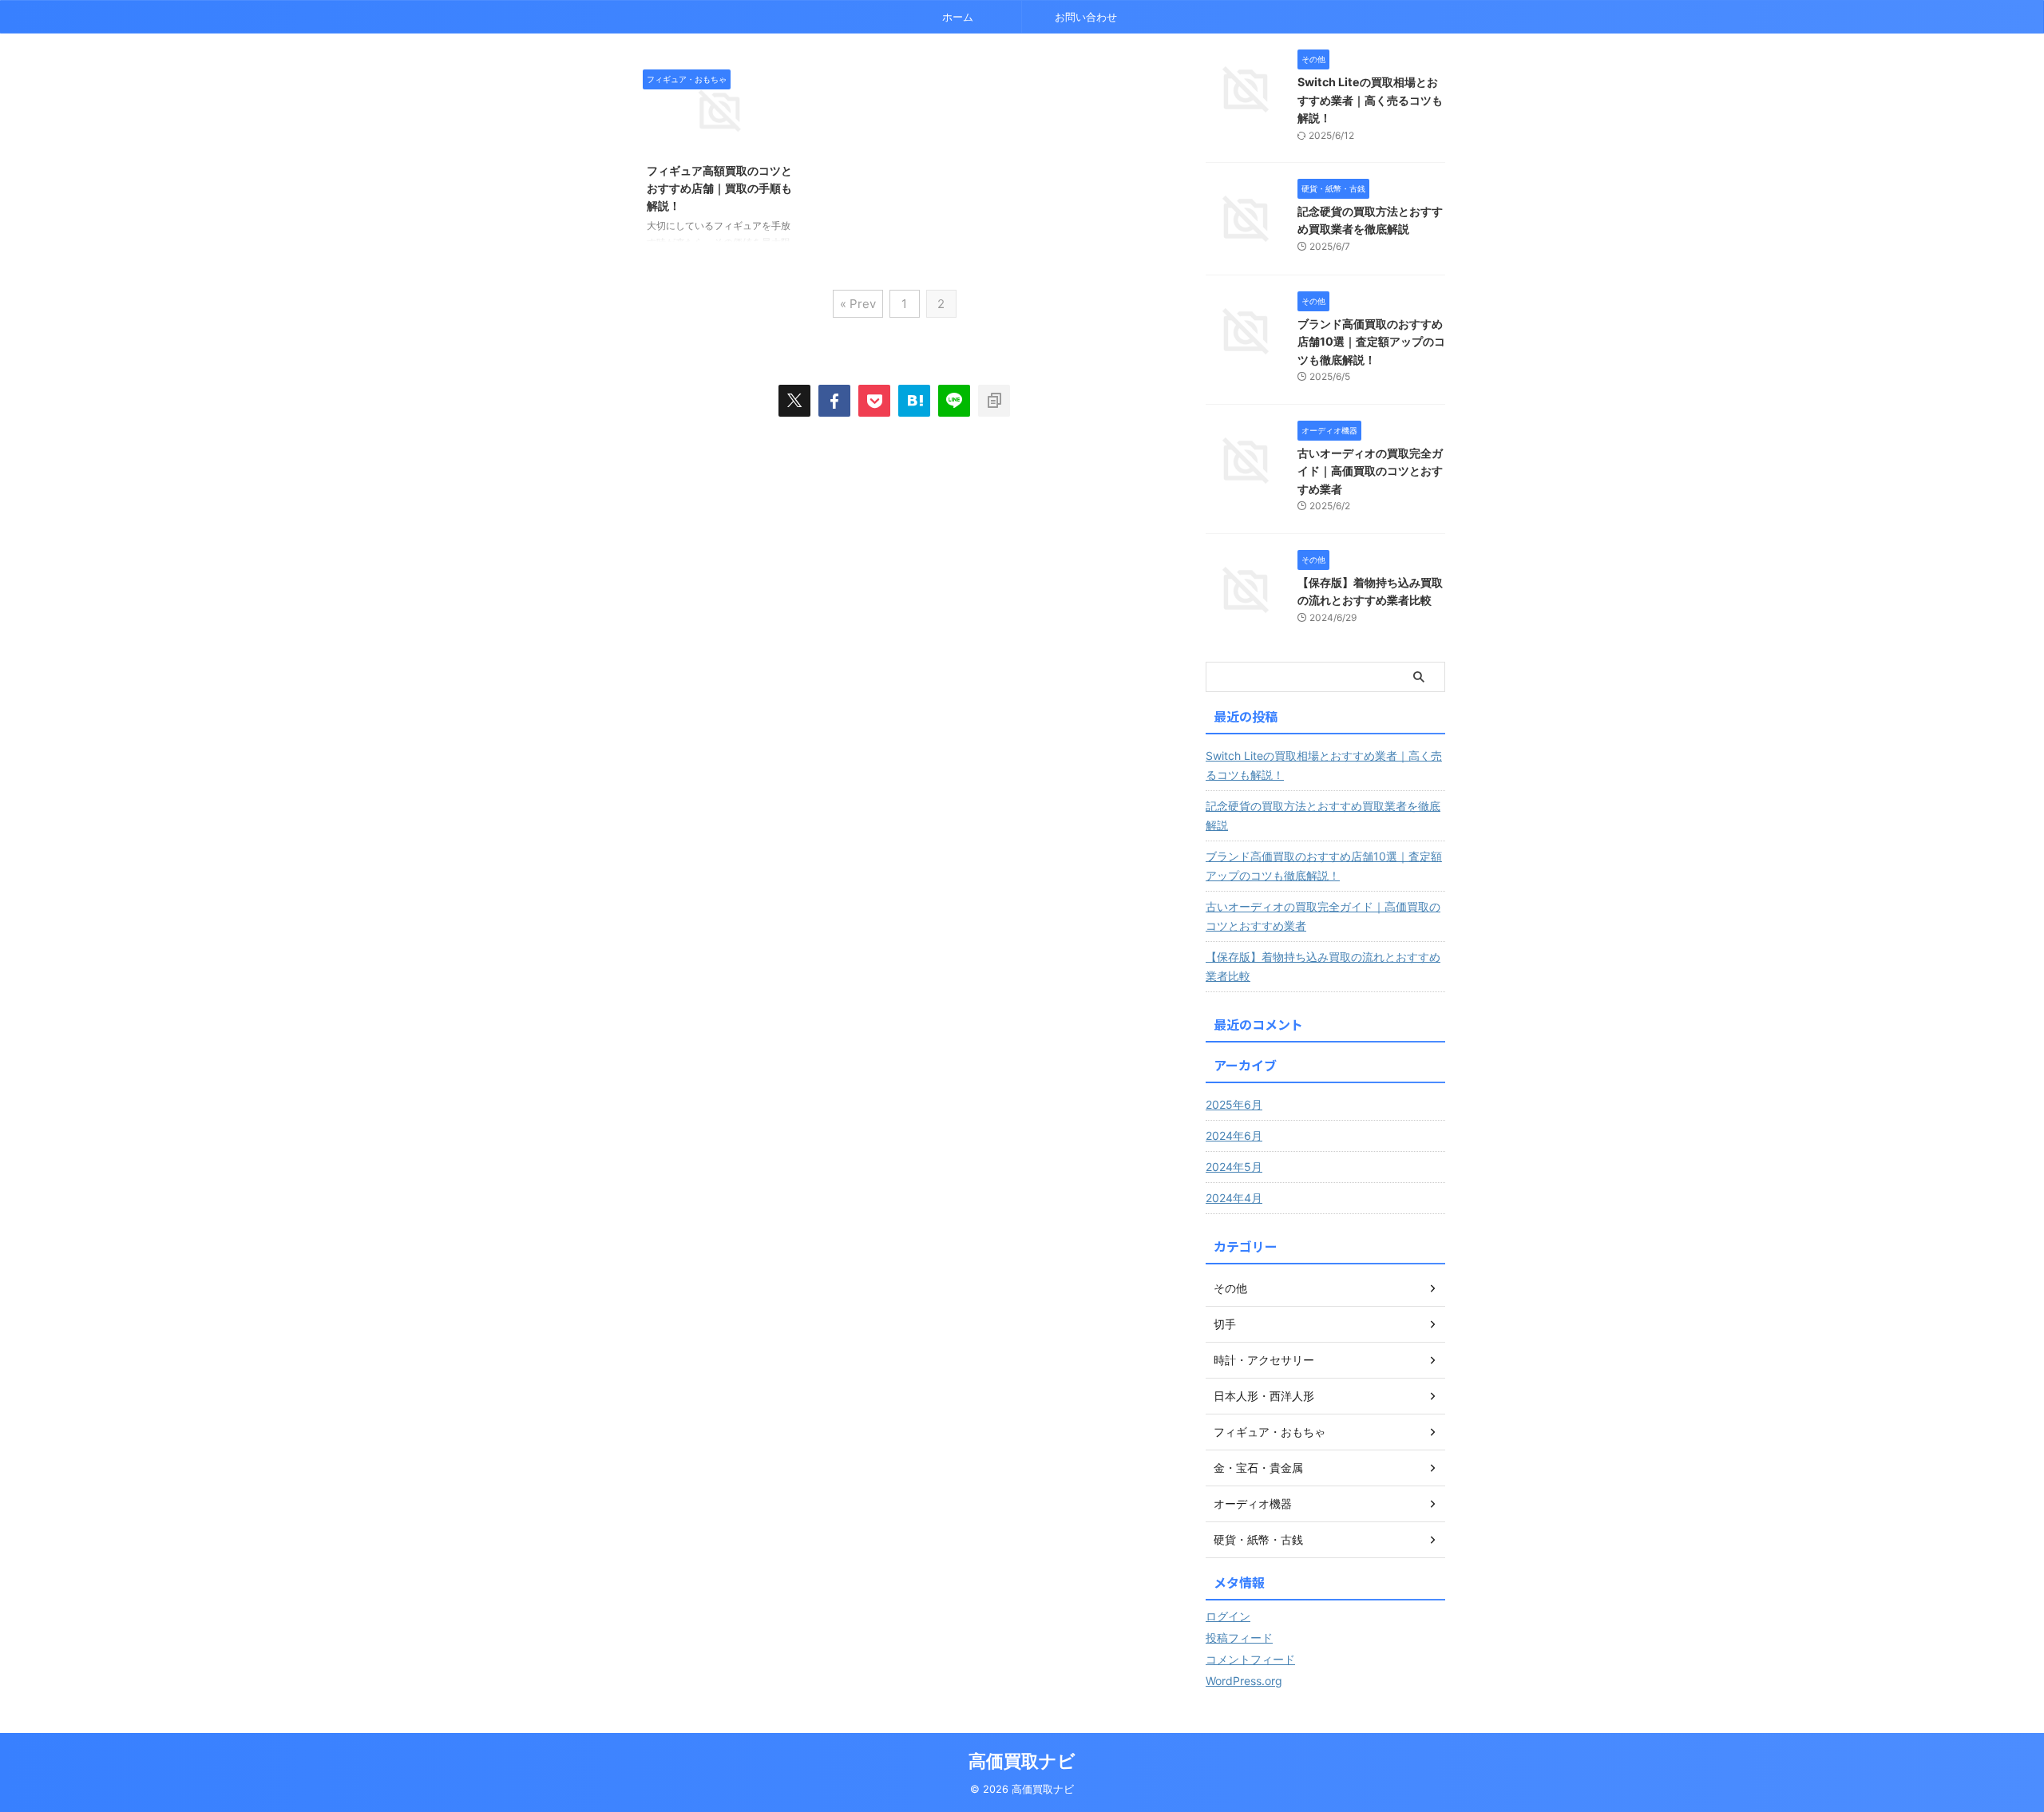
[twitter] (794, 401)
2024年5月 (1234, 1167)
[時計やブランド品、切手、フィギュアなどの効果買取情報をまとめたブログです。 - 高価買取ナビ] (914, 401)
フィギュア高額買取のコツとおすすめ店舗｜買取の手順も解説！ (719, 188)
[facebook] (834, 401)
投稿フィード (1239, 1638)
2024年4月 (1234, 1198)
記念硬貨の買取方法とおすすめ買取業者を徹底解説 (1323, 815)
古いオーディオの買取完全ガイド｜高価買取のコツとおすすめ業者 (1370, 471)
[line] (954, 401)
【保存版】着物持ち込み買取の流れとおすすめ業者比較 (1323, 966)
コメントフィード (1250, 1659)
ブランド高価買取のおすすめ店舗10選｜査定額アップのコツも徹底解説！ (1371, 342)
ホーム (958, 17)
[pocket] (874, 401)
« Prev (858, 304)
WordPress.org (1244, 1681)
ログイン (1228, 1616)
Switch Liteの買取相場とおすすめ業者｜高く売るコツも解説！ (1370, 100)
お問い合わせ (1086, 17)
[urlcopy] (994, 401)
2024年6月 (1234, 1135)
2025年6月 (1234, 1104)
